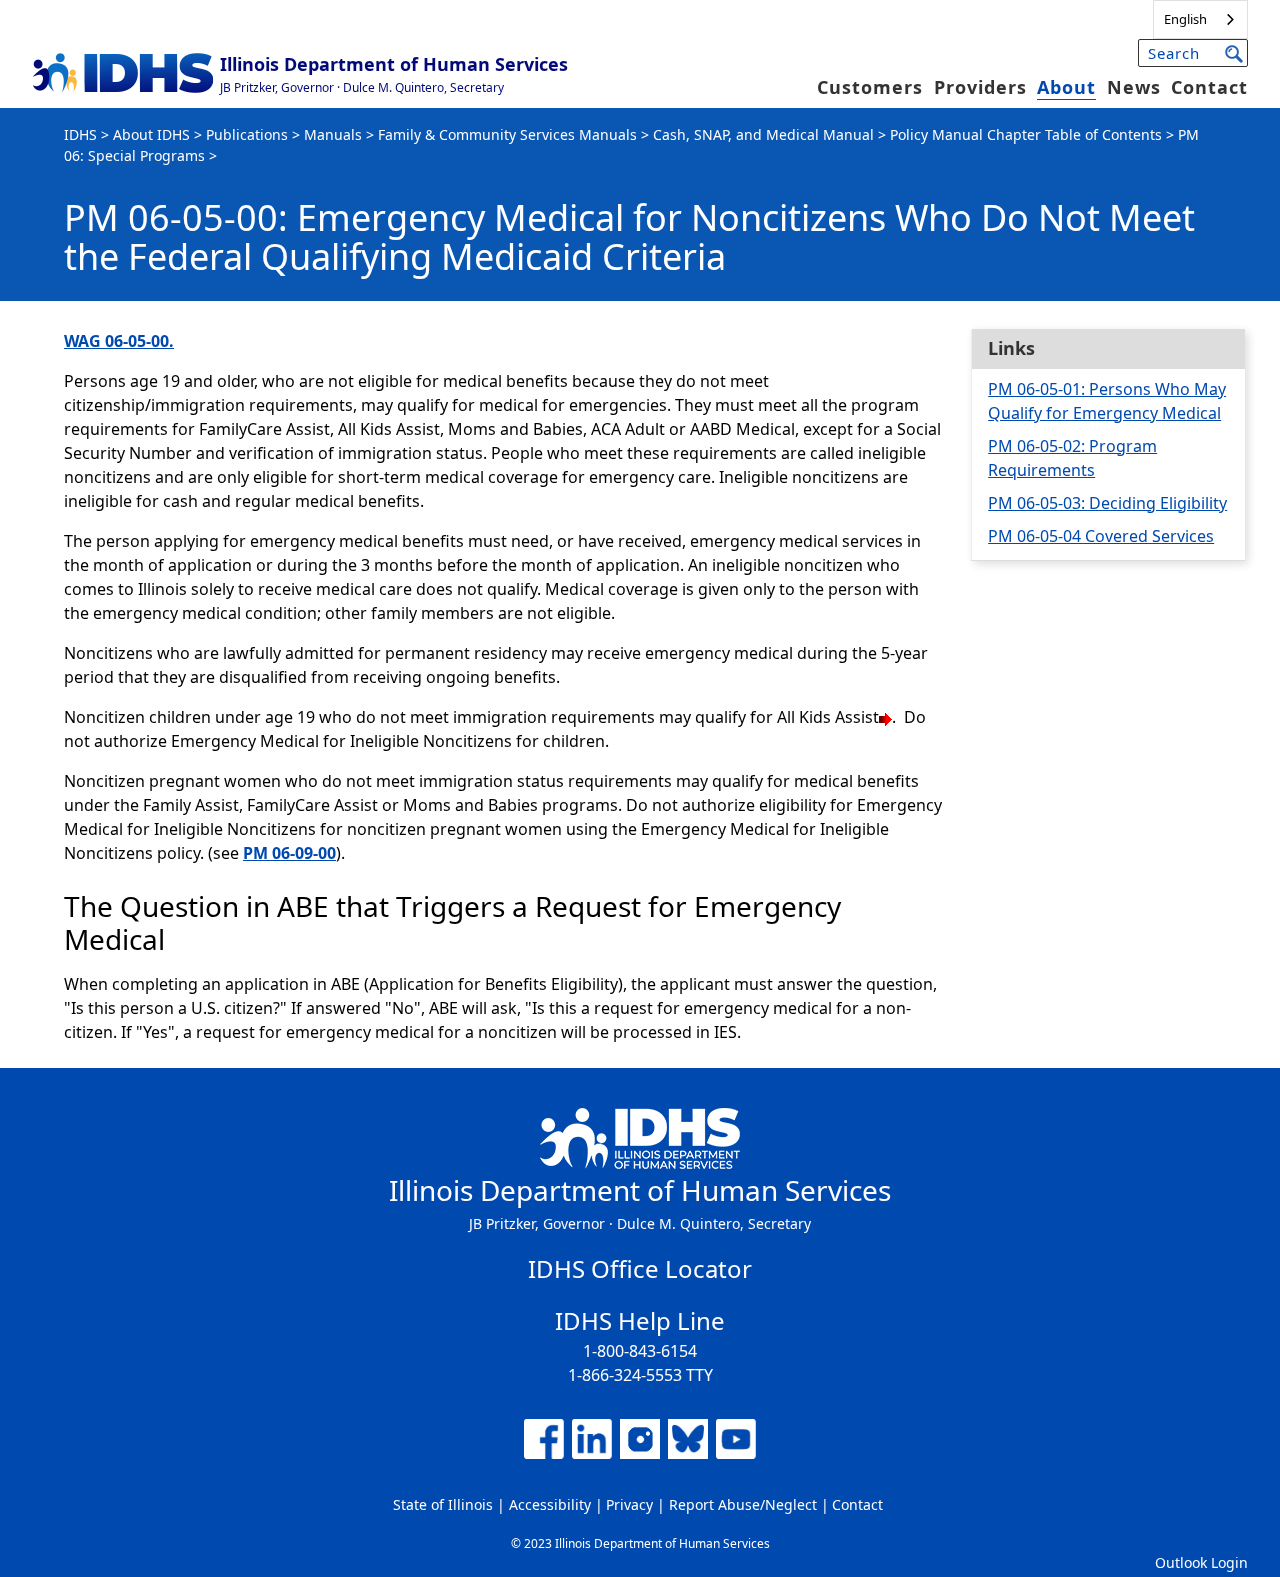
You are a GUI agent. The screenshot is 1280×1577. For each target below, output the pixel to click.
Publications (247, 134)
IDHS (80, 134)
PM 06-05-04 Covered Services (1101, 536)
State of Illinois (443, 1504)
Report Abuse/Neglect (743, 1504)
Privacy (629, 1504)
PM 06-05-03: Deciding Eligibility (1107, 503)
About (1066, 87)
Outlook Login (1201, 1562)
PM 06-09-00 (289, 853)
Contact (1209, 87)
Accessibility (550, 1504)
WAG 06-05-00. (119, 341)
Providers (980, 87)
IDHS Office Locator (640, 1268)
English (1185, 19)
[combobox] (1200, 19)
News (1134, 87)
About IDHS (151, 134)
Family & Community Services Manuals (507, 134)
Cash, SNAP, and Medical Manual (763, 134)
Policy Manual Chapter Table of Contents (1026, 134)
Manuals (333, 134)
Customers (870, 87)
